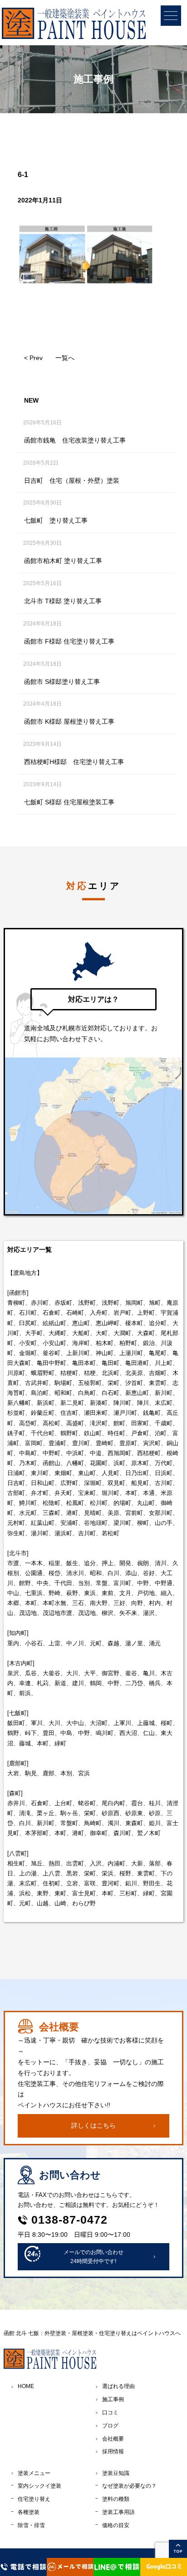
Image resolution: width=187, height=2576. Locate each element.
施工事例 (113, 2399)
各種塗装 (29, 2512)
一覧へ (65, 358)
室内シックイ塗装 (39, 2486)
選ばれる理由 (118, 2386)
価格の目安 (116, 2525)
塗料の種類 (116, 2499)
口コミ (110, 2413)
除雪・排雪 (31, 2525)
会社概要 (113, 2439)
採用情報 (113, 2451)
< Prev (33, 358)
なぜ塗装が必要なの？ (129, 2486)
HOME (26, 2386)
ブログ (110, 2426)
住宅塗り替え (34, 2499)
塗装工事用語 (118, 2512)
